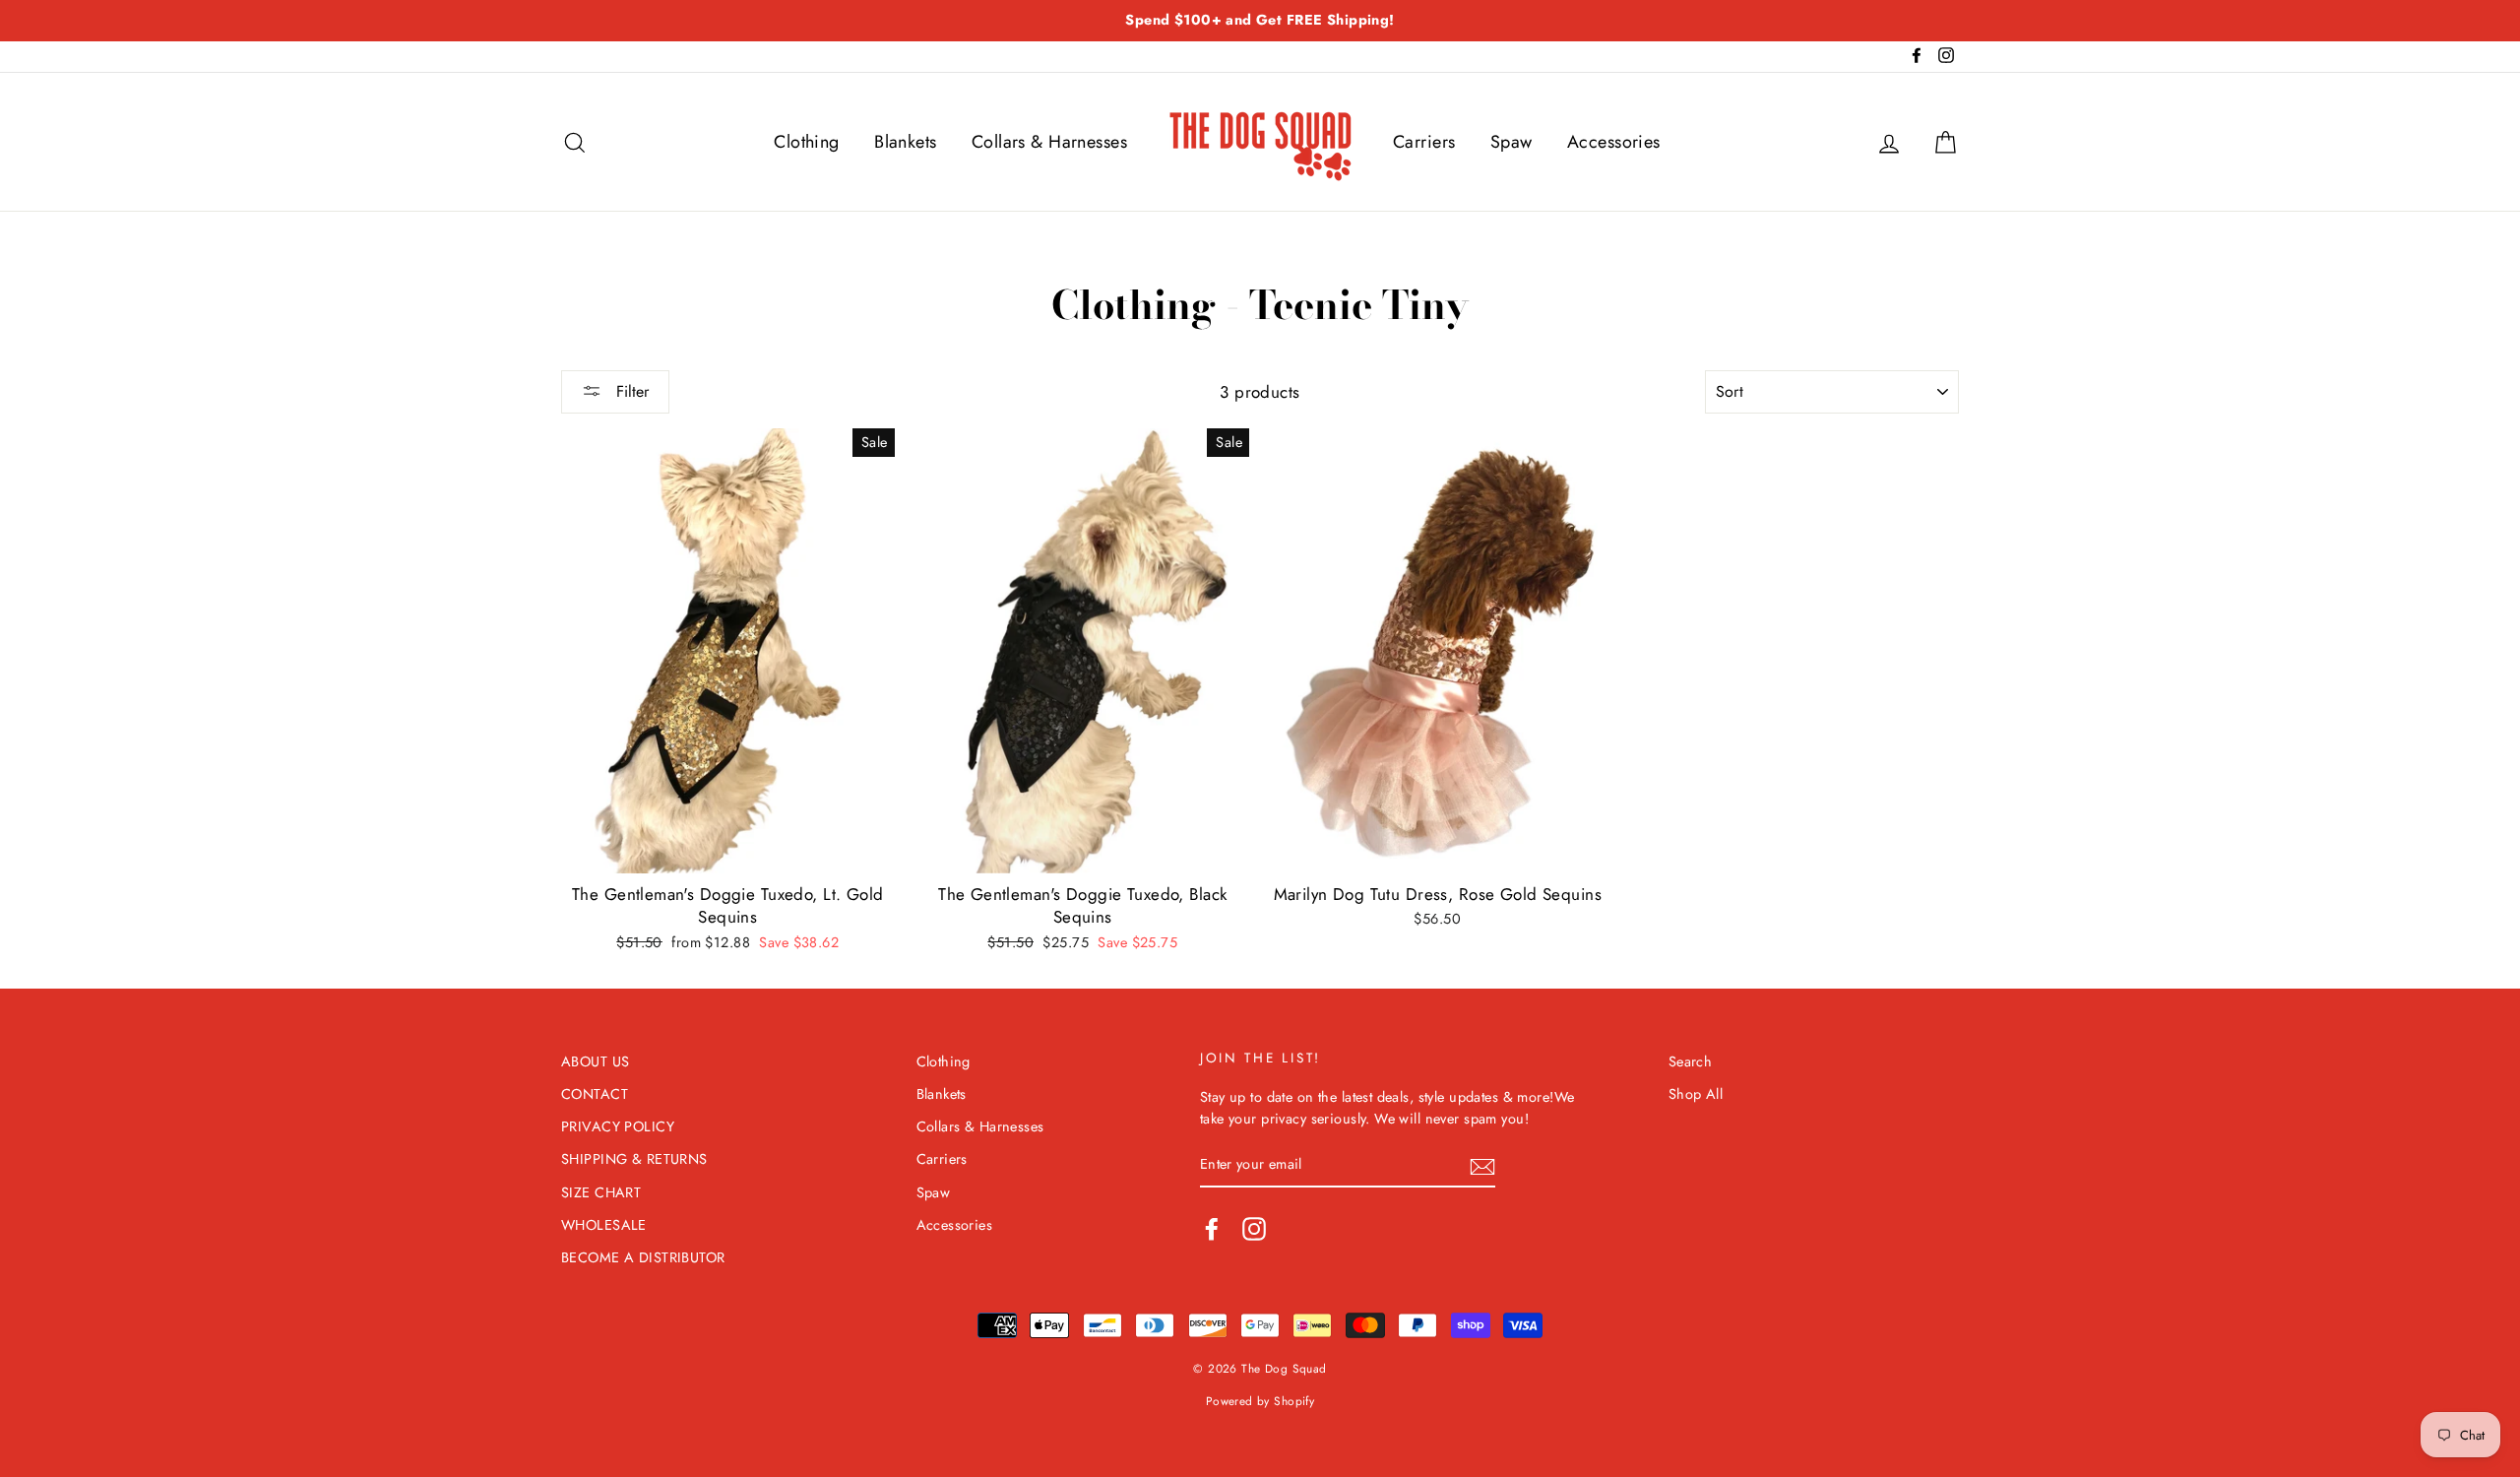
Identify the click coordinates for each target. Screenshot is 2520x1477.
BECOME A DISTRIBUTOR (643, 1257)
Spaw (1512, 142)
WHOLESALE (604, 1225)
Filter (630, 391)
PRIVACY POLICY (618, 1126)
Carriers (1424, 142)
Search (1691, 1061)
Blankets (905, 142)
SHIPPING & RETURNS (634, 1159)
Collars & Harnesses (1049, 142)
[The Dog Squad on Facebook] (1212, 1229)
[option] (1260, 21)
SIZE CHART (601, 1192)
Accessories (1614, 142)
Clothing (806, 142)
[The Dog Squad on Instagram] (1254, 1229)
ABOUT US (595, 1061)
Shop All (1696, 1094)
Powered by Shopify (1260, 1401)
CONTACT (595, 1094)
